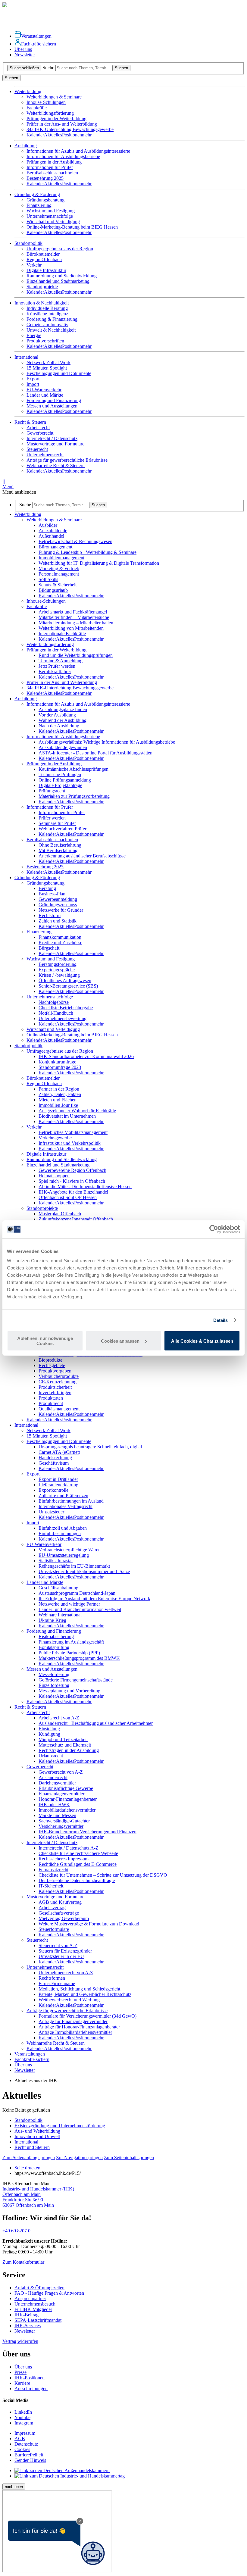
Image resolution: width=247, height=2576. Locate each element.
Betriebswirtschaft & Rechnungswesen (75, 541)
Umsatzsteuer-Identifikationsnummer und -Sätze (84, 1571)
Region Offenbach (44, 259)
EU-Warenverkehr (44, 390)
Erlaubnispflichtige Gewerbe (66, 1788)
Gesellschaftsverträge (59, 1913)
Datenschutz (26, 2444)
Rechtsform (50, 915)
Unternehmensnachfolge (50, 216)
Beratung (47, 888)
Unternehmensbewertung (63, 1018)
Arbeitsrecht (38, 428)
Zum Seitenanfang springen (29, 2158)
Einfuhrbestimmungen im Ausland (71, 1501)
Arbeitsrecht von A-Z (59, 1718)
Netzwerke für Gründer (61, 910)
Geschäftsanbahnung (58, 1588)
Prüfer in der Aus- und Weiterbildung (62, 124)
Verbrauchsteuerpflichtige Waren (70, 1550)
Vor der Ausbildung (57, 715)
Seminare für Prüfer (57, 823)
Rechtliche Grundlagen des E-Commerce (78, 1864)
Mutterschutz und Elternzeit (65, 1745)
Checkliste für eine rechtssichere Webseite (78, 1853)
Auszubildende (53, 531)
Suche (48, 68)
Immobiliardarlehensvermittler (67, 1810)
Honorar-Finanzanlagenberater (68, 1799)
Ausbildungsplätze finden (63, 709)
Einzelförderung (54, 1685)
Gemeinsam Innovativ (47, 325)
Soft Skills (48, 579)
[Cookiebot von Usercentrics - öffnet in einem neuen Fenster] (214, 1229)
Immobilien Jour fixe (58, 1105)
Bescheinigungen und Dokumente (59, 373)
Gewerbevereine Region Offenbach (72, 1170)
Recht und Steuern (32, 2147)
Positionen (72, 135)
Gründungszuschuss (58, 905)
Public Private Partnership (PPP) (69, 1653)
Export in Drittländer (58, 1479)
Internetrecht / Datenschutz (52, 438)
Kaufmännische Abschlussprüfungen (73, 769)
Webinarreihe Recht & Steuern (56, 465)
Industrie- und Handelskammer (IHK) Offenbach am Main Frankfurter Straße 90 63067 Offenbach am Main (38, 2197)
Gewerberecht (40, 433)
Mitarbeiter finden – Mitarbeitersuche (74, 617)
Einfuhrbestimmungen (60, 1533)
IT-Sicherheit (51, 1886)
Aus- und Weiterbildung (37, 2131)
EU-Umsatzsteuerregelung (64, 1555)
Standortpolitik (28, 1046)
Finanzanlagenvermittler (61, 1794)
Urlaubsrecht (51, 1756)
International (26, 1425)
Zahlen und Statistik (58, 921)
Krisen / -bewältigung (59, 975)
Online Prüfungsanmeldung (65, 780)
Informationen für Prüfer (50, 167)
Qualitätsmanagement (59, 1409)
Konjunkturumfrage (57, 1062)
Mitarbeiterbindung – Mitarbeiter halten (76, 623)
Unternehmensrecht (45, 455)
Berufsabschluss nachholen (52, 173)
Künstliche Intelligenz (47, 314)
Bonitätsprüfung (54, 1647)
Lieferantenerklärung (58, 1485)
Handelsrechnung (55, 1458)
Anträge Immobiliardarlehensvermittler (75, 2032)
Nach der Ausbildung (59, 726)
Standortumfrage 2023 (60, 1067)
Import (33, 384)
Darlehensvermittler (57, 1783)
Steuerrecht (37, 449)
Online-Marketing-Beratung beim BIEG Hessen (72, 227)
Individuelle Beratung (47, 308)
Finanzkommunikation (60, 937)
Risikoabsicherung (56, 1636)
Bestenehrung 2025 (45, 178)
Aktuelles (53, 135)
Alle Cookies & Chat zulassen (202, 1341)
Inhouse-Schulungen (46, 102)
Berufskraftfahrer (55, 671)
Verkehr (34, 265)
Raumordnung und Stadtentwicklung (62, 276)
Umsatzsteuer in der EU (61, 1956)
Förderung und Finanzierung (54, 400)
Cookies (22, 2449)
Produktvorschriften (45, 341)
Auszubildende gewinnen (63, 747)
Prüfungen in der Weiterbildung (56, 119)
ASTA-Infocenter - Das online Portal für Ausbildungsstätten (95, 753)
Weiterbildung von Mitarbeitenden (71, 628)
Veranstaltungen (36, 36)
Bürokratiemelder (43, 254)
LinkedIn (23, 2412)
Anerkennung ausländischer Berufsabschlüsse (82, 856)
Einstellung (49, 1729)
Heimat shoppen (54, 1176)
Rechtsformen (52, 1978)
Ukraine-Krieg (52, 1620)
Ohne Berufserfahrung (60, 845)
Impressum (25, 2433)
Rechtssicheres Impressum (64, 1859)
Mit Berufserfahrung (58, 850)
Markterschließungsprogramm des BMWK (79, 1658)
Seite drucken (27, 2168)
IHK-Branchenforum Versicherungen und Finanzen (88, 1832)
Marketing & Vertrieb (59, 568)
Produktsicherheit (55, 1387)
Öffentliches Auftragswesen (65, 980)
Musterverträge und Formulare (55, 444)
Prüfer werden (52, 818)
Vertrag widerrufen (20, 2341)
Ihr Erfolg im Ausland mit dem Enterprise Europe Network (94, 1599)
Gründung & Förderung (37, 877)
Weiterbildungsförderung (50, 113)
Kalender (35, 135)
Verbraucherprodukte (59, 1376)
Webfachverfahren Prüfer (63, 829)
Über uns (23, 49)
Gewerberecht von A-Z (61, 1772)
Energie (34, 335)
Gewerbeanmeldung (58, 899)
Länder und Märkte (45, 395)
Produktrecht (51, 1403)
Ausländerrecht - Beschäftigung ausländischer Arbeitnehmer (96, 1723)
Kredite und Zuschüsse (60, 943)
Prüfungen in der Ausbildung (54, 162)
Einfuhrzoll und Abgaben (63, 1528)
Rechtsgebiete (52, 1365)
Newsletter (25, 55)
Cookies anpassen (120, 1341)
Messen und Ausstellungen (52, 406)
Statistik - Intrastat (56, 1561)
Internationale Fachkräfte (62, 634)
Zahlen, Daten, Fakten (60, 1094)
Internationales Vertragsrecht (66, 1506)
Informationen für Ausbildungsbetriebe (63, 156)
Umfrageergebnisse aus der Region (60, 249)
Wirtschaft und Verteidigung (53, 222)
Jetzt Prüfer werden (57, 666)
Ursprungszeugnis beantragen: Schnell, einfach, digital (90, 1447)
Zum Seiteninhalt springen (129, 2158)
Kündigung (49, 1734)
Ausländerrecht (53, 1777)
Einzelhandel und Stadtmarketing (58, 281)
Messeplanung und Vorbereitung (69, 1691)
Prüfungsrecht (52, 791)
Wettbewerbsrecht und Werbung (69, 2000)
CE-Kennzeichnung (58, 1382)
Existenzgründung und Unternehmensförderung (60, 2126)
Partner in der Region (59, 1089)
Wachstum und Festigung (51, 211)
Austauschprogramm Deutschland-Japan (77, 1593)
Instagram (24, 2423)
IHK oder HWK (54, 1805)
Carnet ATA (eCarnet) (59, 1452)
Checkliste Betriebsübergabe (66, 1008)
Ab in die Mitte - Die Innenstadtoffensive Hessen (85, 1187)
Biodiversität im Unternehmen (67, 1116)
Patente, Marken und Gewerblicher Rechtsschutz (85, 1994)
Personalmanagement (59, 574)
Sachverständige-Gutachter (64, 1821)
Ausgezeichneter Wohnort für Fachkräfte (77, 1111)
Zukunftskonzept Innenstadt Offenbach (76, 1219)
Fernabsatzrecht (53, 1870)
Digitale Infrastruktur (46, 270)
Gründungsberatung (45, 200)
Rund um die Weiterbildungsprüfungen (76, 655)
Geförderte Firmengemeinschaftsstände (76, 1680)
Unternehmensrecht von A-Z (66, 1973)
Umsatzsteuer (51, 1512)
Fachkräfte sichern (39, 44)
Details (221, 1320)
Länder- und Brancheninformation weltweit (80, 1609)
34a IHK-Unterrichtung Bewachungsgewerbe (70, 129)
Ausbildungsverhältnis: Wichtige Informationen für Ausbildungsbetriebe (107, 742)
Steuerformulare (54, 1929)
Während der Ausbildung (63, 720)
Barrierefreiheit (29, 2455)
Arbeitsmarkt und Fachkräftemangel (73, 612)
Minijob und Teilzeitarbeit (63, 1739)
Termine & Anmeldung (61, 661)
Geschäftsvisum (54, 1463)
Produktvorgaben (55, 1371)
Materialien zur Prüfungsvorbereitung (74, 796)
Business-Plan (52, 894)
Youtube (22, 2417)
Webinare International (60, 1615)
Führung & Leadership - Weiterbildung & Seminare (88, 552)
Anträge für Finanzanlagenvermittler (73, 2021)
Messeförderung (54, 1674)
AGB (20, 2439)
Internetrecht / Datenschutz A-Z (69, 1848)
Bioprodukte (50, 1360)
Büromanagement (55, 547)
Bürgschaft (49, 948)
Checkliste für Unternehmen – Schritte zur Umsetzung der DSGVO (103, 1875)
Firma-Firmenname (57, 1983)
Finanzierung (39, 205)
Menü (8, 484)
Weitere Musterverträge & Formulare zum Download (89, 1924)
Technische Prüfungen (60, 774)
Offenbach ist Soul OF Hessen (68, 1197)
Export (33, 379)
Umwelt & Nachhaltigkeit (51, 330)
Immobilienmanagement (61, 558)
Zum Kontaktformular (23, 2262)
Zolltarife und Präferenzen (63, 1496)
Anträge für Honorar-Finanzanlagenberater (79, 2027)
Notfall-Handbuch (56, 1013)
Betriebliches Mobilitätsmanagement (73, 1132)
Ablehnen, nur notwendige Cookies (45, 1341)
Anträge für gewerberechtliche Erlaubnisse (67, 460)
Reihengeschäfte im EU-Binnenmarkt (74, 1566)
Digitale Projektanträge (60, 785)
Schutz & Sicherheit (58, 585)
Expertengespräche (57, 970)
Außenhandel (51, 536)
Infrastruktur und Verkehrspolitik (70, 1143)
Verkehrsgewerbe (55, 1138)
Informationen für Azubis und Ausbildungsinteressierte (78, 151)
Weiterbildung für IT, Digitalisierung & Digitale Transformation (99, 563)
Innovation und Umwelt (37, 2136)
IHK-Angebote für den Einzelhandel (73, 1192)
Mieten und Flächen (58, 1100)
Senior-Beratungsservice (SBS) (68, 986)
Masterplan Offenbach (60, 1214)
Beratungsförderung (58, 964)
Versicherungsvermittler (61, 1826)
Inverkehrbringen (55, 1393)
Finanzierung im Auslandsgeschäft (71, 1642)
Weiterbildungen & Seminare (54, 97)
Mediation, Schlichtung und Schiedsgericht (79, 1989)
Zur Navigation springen (79, 2158)
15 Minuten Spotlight (47, 368)
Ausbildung (26, 699)
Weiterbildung (28, 514)
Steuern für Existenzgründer (65, 1951)
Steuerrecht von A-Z (58, 1945)
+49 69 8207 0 (16, 2231)
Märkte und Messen (57, 1815)
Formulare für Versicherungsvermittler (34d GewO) (88, 2016)
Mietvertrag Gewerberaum (64, 1918)
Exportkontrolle (53, 1490)
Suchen (121, 68)
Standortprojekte (42, 287)
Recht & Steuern (30, 1707)
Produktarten (51, 1398)
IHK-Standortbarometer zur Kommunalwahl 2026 (86, 1056)
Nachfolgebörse (54, 1002)
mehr (87, 135)
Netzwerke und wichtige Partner (69, 1604)
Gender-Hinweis (30, 2460)
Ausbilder (48, 525)
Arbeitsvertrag (52, 1908)
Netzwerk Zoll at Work (48, 362)
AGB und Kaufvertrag (60, 1902)
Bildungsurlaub (53, 590)
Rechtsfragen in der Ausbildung (69, 1750)
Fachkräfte (37, 108)
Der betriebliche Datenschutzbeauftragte (77, 1880)
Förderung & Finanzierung (52, 319)
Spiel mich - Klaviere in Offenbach (72, 1181)
